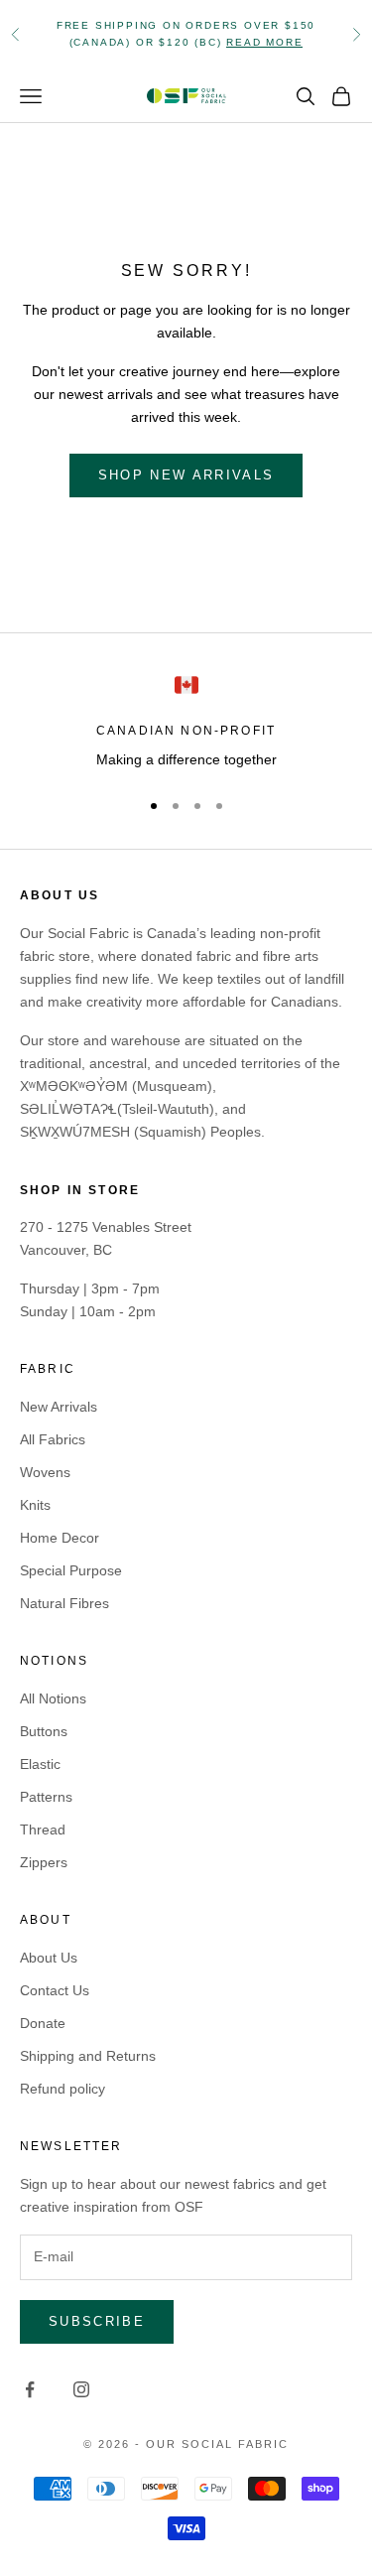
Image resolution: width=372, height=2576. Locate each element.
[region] (186, 722)
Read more (264, 42)
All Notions (53, 1698)
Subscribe (97, 2321)
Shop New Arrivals (186, 475)
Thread (43, 1830)
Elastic (40, 1764)
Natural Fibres (64, 1603)
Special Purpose (71, 1570)
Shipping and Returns (88, 2056)
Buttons (44, 1731)
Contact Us (55, 1990)
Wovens (45, 1472)
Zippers (44, 1862)
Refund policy (62, 2089)
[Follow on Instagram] (81, 2389)
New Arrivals (59, 1407)
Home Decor (60, 1538)
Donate (43, 2023)
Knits (35, 1505)
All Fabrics (53, 1439)
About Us (49, 1958)
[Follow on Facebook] (30, 2389)
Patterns (46, 1797)
